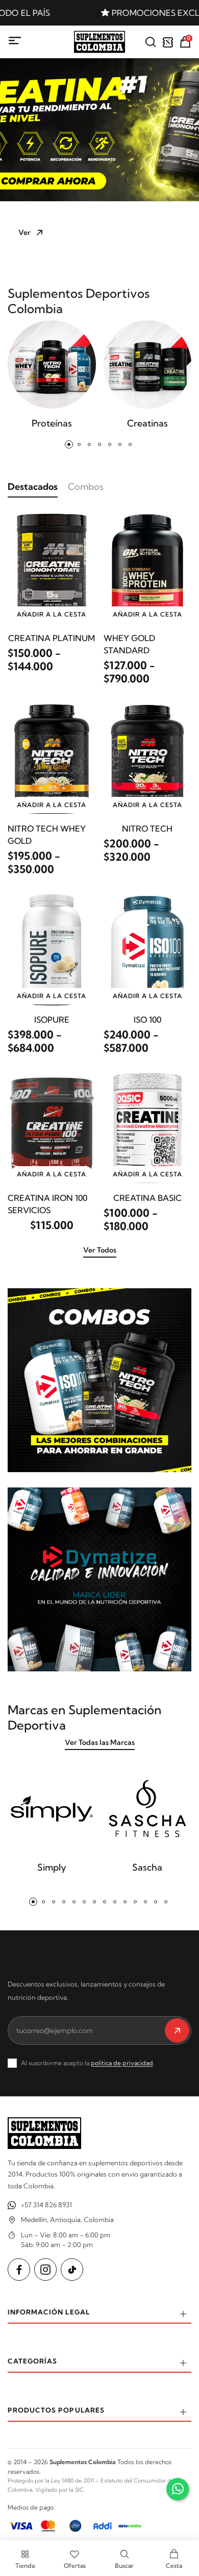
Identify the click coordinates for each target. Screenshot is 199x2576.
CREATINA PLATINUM (52, 638)
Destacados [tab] (33, 487)
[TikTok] (72, 2270)
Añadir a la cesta (52, 614)
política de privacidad (122, 2063)
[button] (74, 251)
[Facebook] (19, 2270)
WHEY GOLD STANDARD (129, 644)
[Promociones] (168, 42)
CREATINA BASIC (147, 1198)
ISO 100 (147, 1020)
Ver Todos (100, 1250)
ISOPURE (52, 1020)
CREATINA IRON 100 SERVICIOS (47, 1204)
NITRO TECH (147, 829)
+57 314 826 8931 (46, 2205)
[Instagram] (45, 2270)
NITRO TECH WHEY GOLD (47, 835)
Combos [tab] (86, 487)
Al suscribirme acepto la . (88, 2063)
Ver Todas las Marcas (100, 1742)
